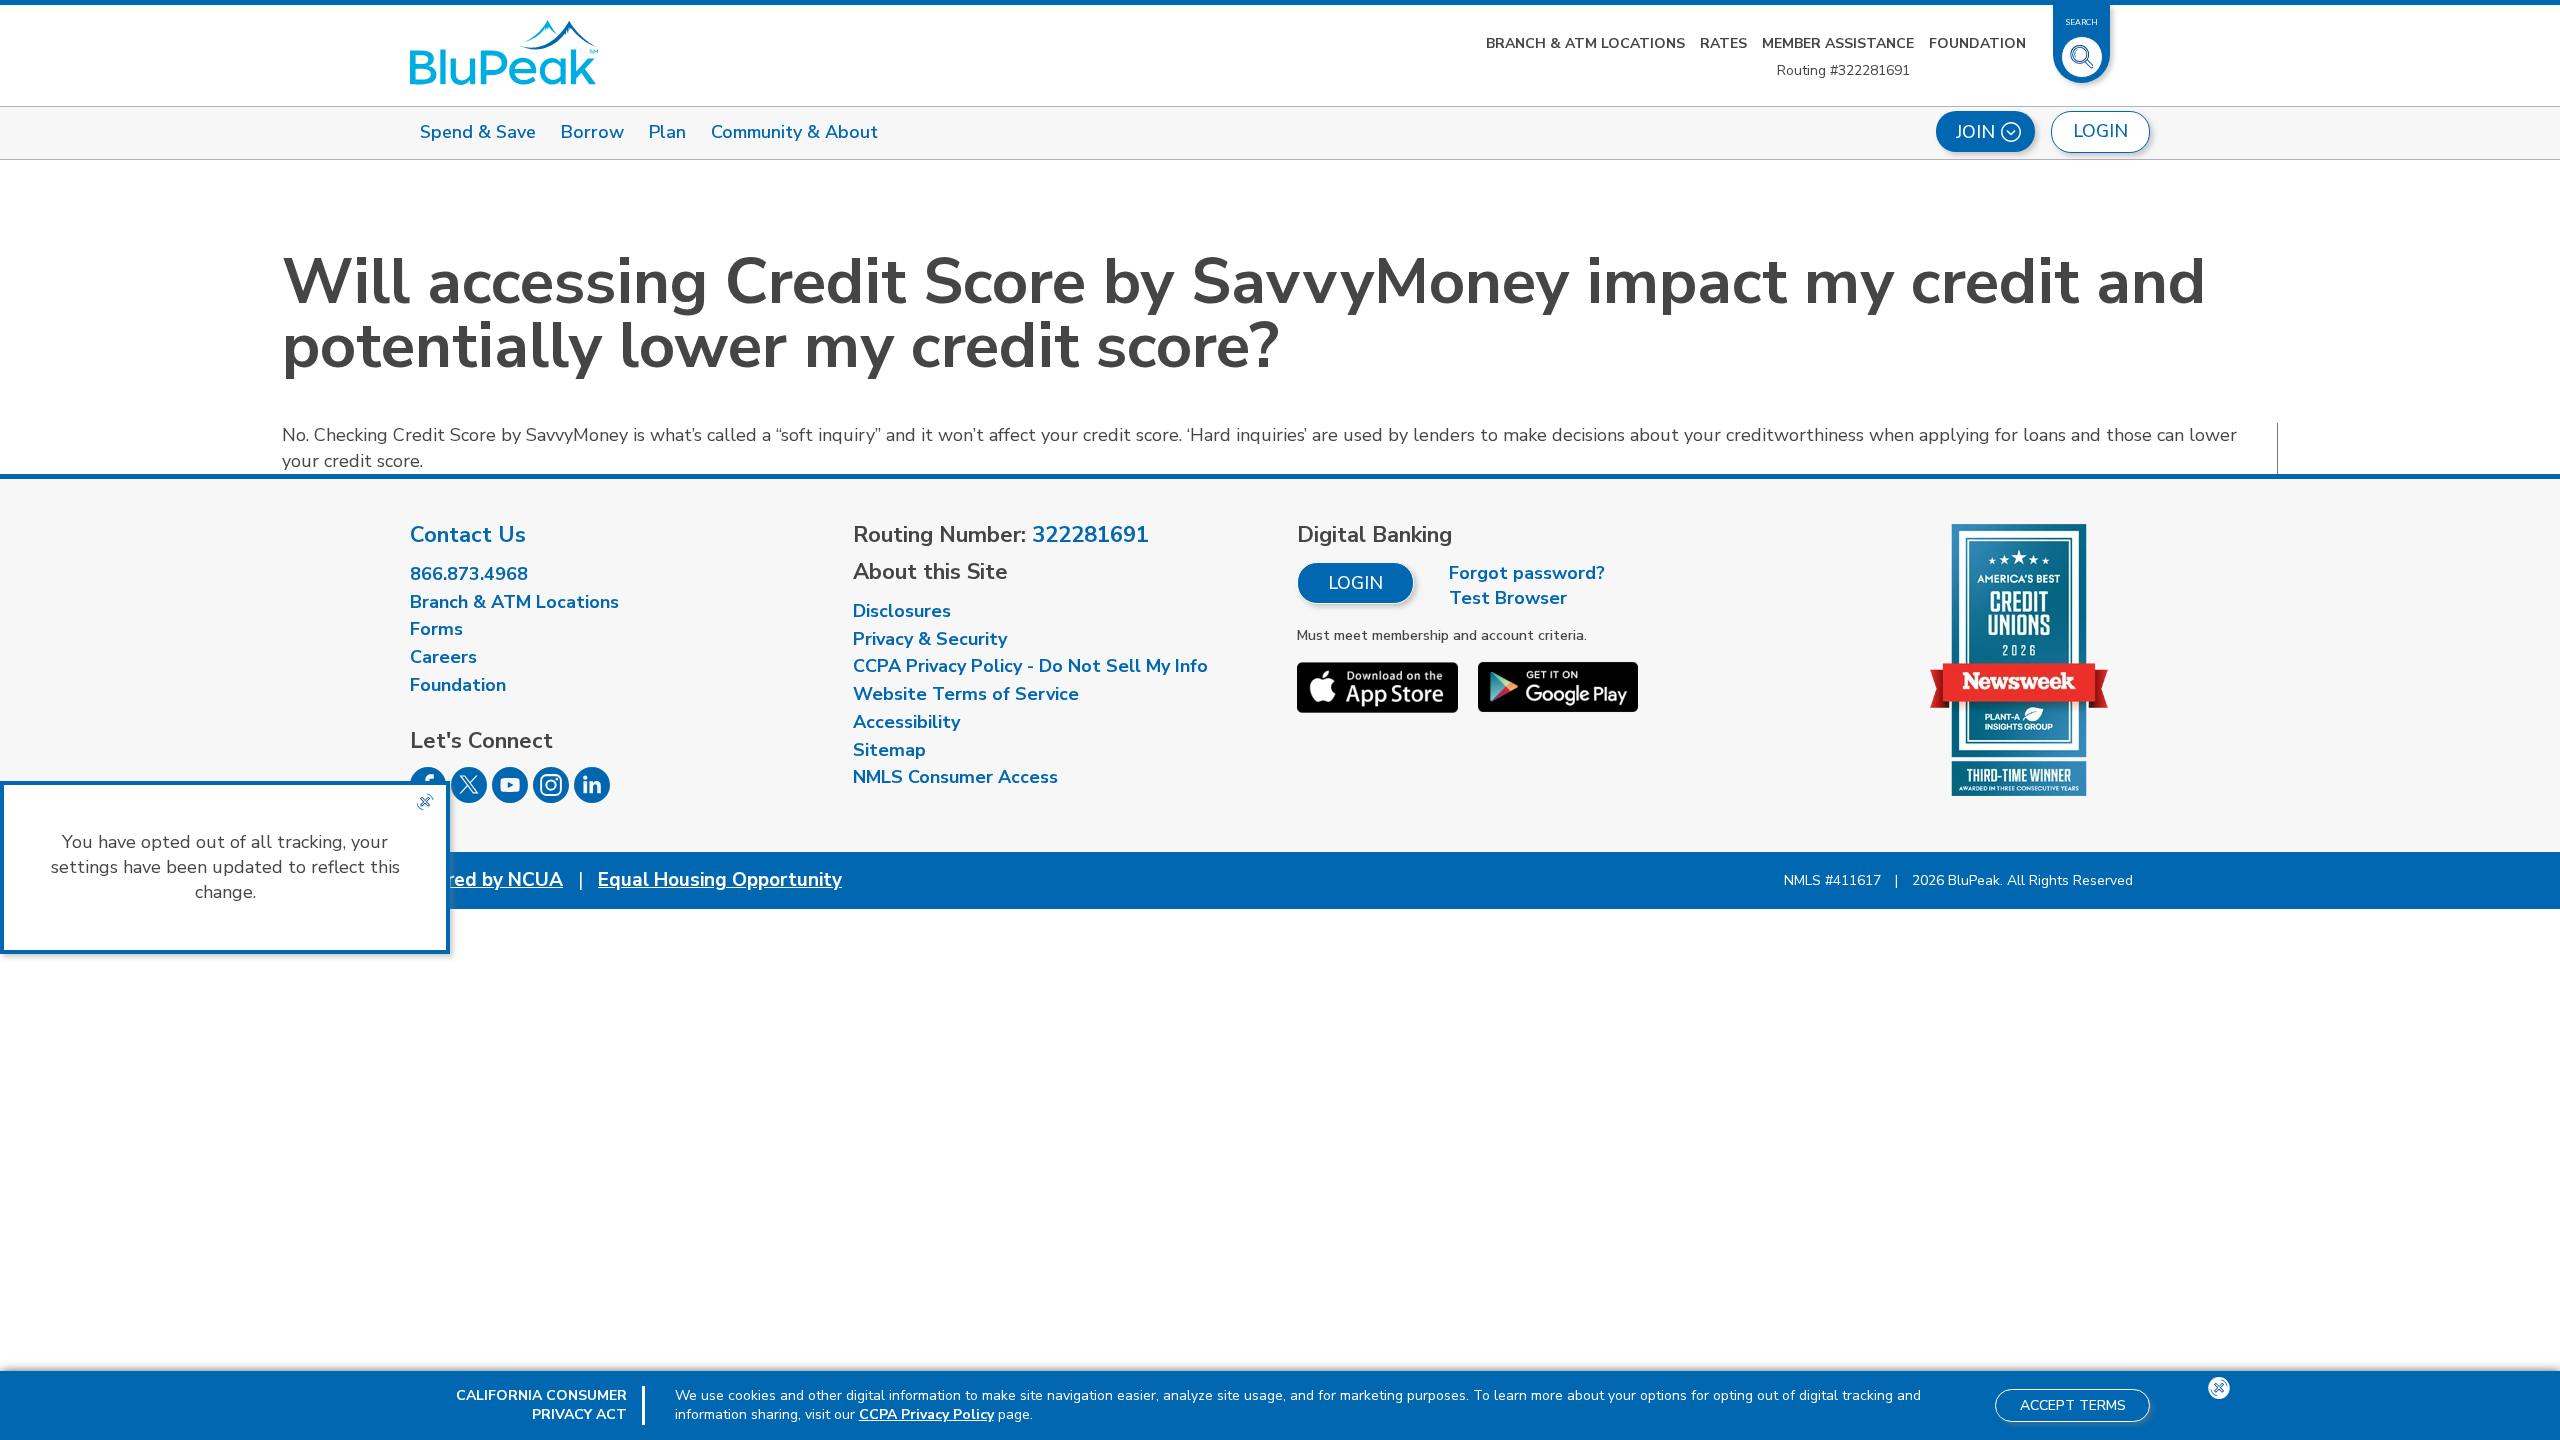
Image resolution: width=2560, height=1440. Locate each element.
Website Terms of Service (966, 694)
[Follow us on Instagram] (551, 797)
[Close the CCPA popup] (425, 802)
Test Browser (1508, 598)
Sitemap (889, 750)
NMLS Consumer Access (955, 777)
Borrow (592, 132)
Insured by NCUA (486, 880)
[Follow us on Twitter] (469, 797)
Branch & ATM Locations (1585, 43)
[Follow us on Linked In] (592, 797)
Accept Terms (2073, 1405)
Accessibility (906, 722)
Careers (443, 657)
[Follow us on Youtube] (510, 797)
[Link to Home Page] (504, 52)
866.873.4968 (469, 574)
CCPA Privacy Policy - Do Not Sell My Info (1030, 666)
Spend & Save (478, 132)
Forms (436, 629)
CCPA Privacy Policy (926, 1414)
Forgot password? (1527, 573)
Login (1355, 583)
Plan (667, 132)
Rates (1723, 43)
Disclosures (902, 611)
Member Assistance (1838, 43)
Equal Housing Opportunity (720, 880)
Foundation (1977, 43)
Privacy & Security (930, 639)
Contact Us (468, 535)
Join (1975, 132)
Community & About (794, 132)
